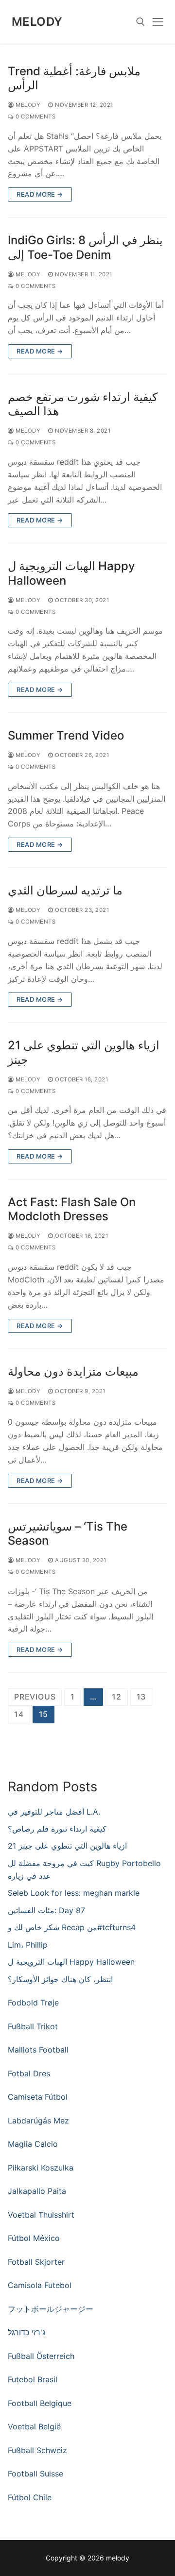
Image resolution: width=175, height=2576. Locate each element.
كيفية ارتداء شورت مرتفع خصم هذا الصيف (83, 404)
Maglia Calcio (33, 2144)
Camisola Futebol (40, 2285)
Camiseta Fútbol (38, 2097)
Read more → (40, 194)
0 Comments (35, 117)
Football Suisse (35, 2474)
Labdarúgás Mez (38, 2121)
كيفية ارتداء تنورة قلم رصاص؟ (57, 1829)
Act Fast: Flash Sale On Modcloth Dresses (72, 1209)
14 (19, 1714)
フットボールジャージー (51, 2309)
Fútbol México (34, 2238)
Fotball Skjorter (36, 2262)
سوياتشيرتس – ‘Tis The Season (68, 1533)
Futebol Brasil (33, 2379)
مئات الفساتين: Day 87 (46, 1910)
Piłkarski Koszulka (41, 2168)
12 (117, 1697)
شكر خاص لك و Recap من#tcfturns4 (72, 1927)
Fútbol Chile (30, 2497)
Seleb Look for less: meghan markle (74, 1893)
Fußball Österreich (41, 2356)
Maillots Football (38, 2050)
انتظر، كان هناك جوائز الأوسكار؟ (60, 1979)
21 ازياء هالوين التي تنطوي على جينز (84, 1052)
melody (37, 22)
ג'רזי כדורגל (27, 2332)
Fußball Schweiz (37, 2450)
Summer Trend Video (66, 735)
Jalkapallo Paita (37, 2191)
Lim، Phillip (28, 1945)
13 (141, 1697)
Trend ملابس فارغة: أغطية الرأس (74, 78)
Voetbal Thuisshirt (41, 2215)
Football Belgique (40, 2403)
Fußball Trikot (33, 2026)
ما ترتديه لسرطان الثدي (65, 890)
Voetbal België (34, 2426)
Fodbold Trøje (33, 2003)
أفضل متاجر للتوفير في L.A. (54, 1812)
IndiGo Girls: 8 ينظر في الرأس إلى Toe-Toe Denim (85, 247)
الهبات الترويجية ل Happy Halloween (71, 573)
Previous (35, 1697)
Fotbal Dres (29, 2073)
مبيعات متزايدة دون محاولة (73, 1372)
